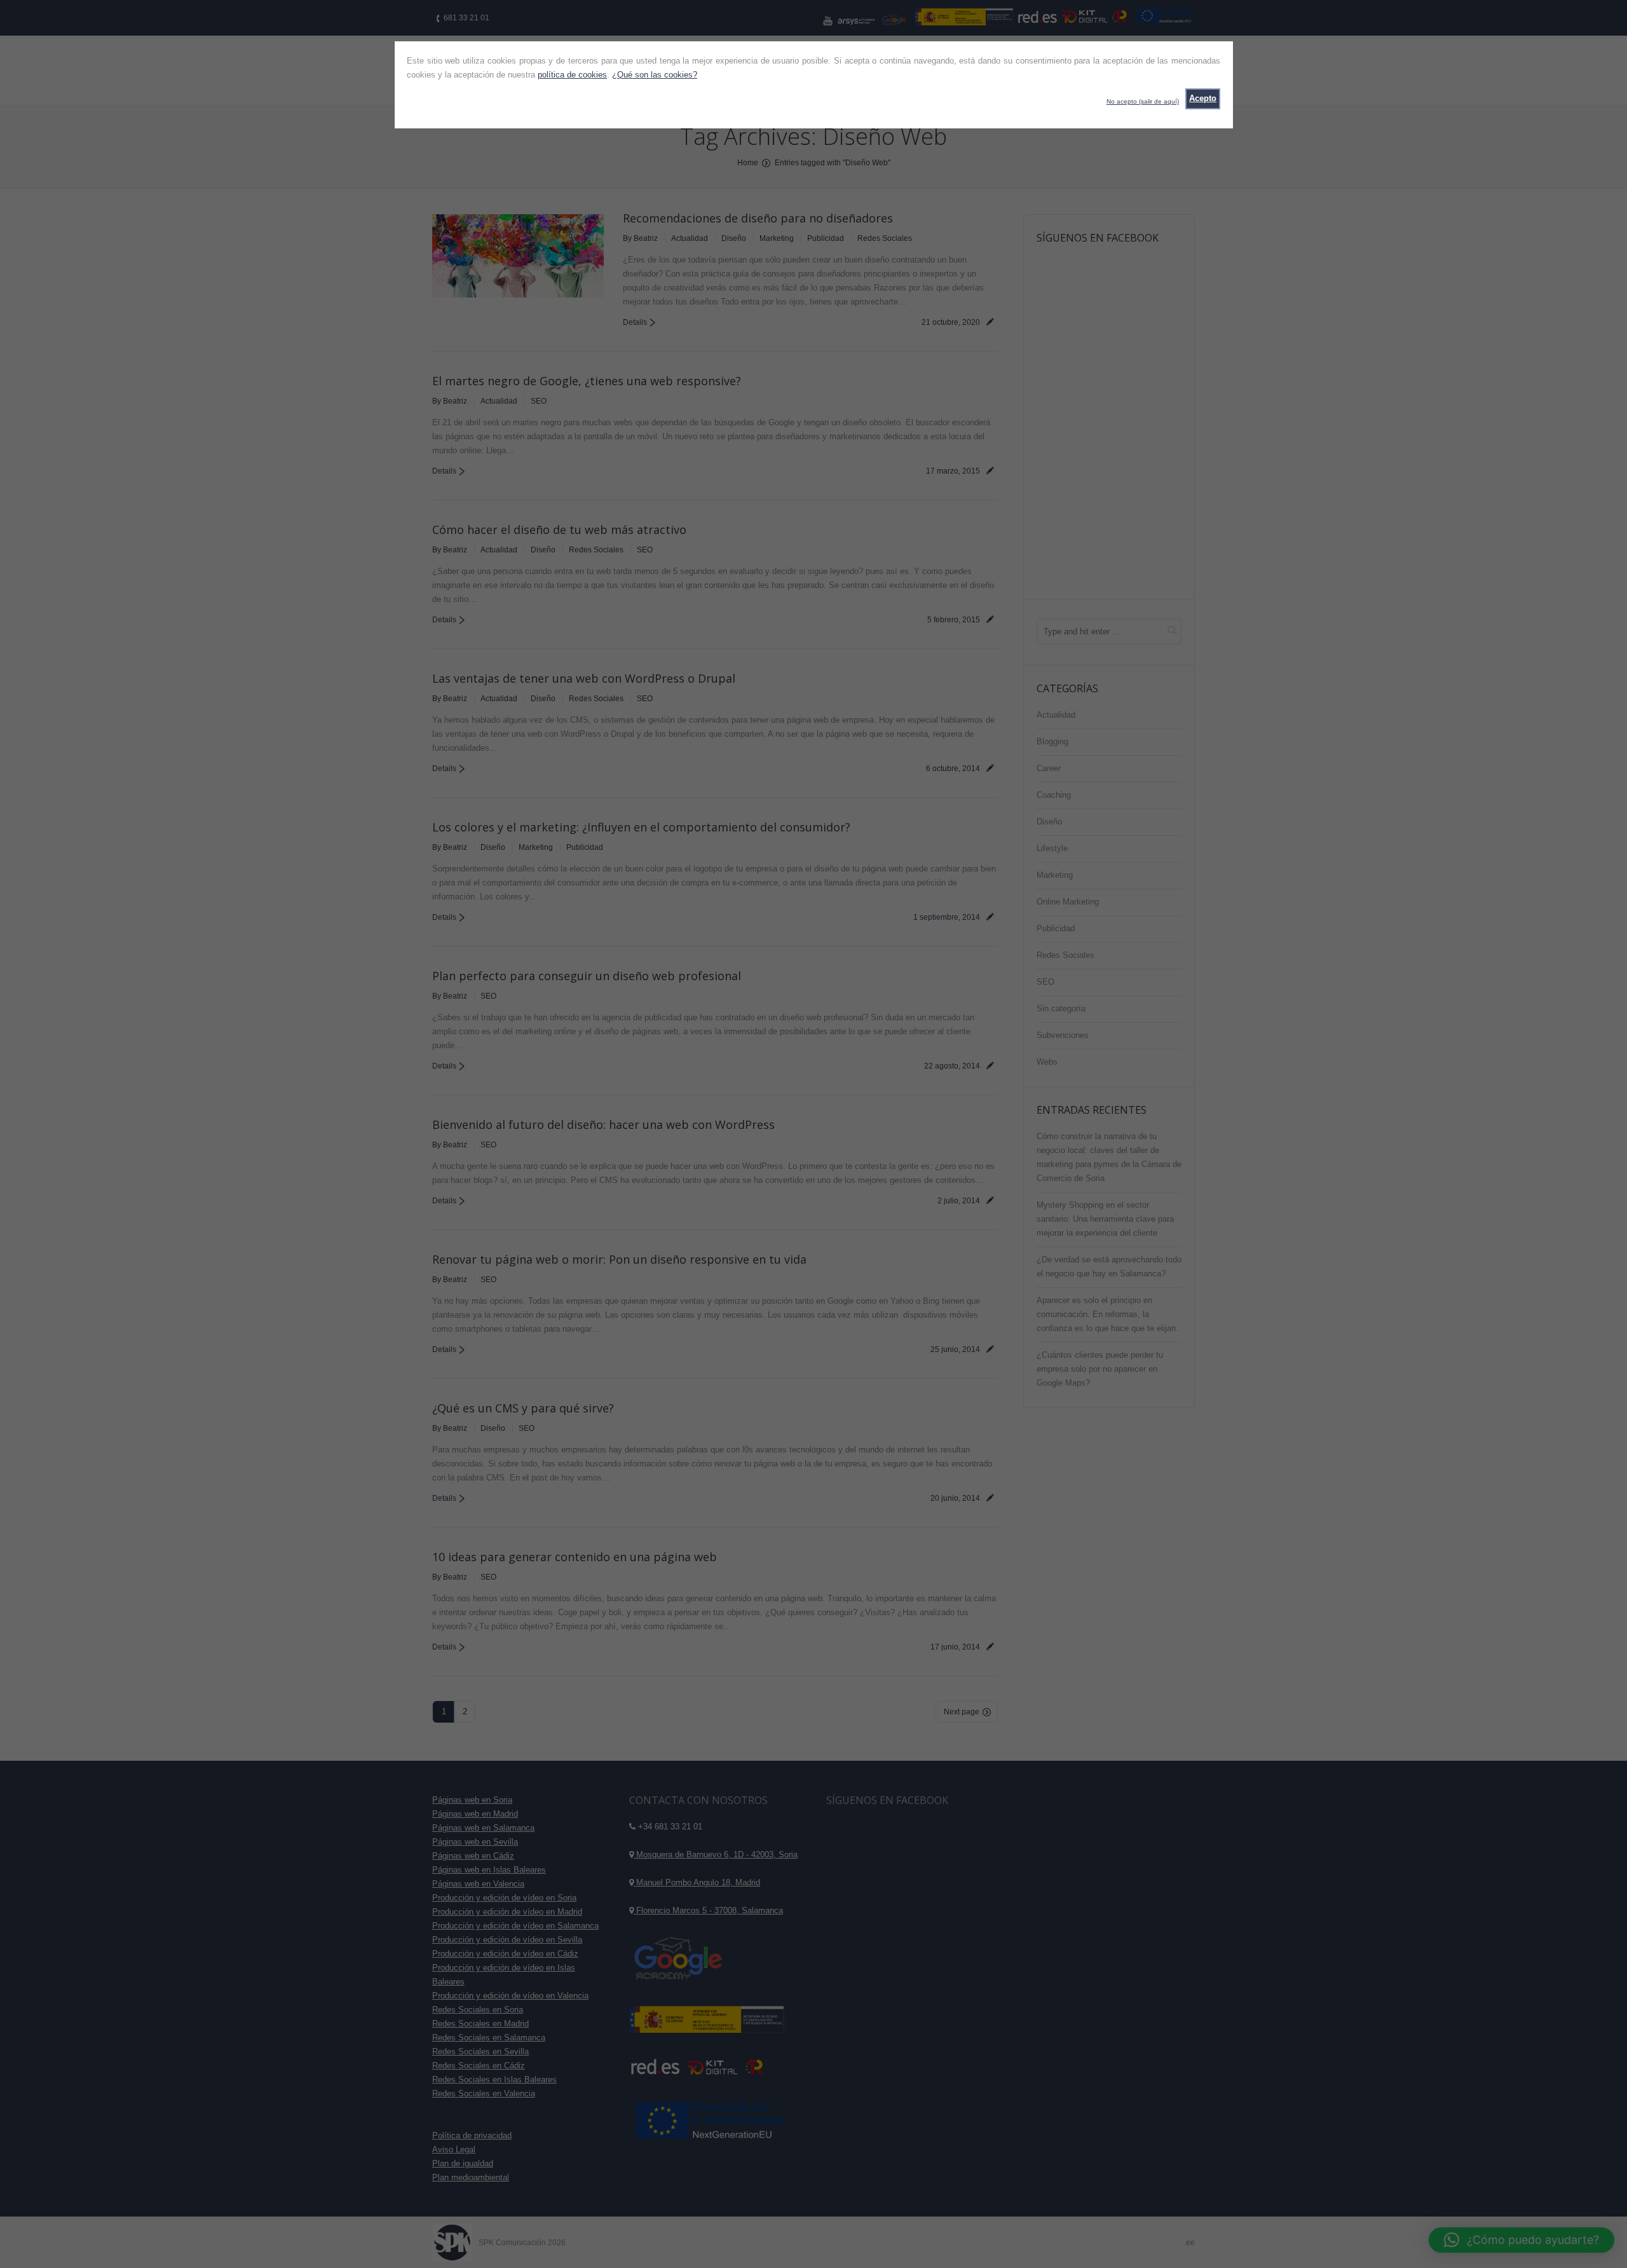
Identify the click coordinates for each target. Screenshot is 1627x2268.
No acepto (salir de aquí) (1143, 101)
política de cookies (572, 75)
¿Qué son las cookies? (655, 75)
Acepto (1203, 98)
